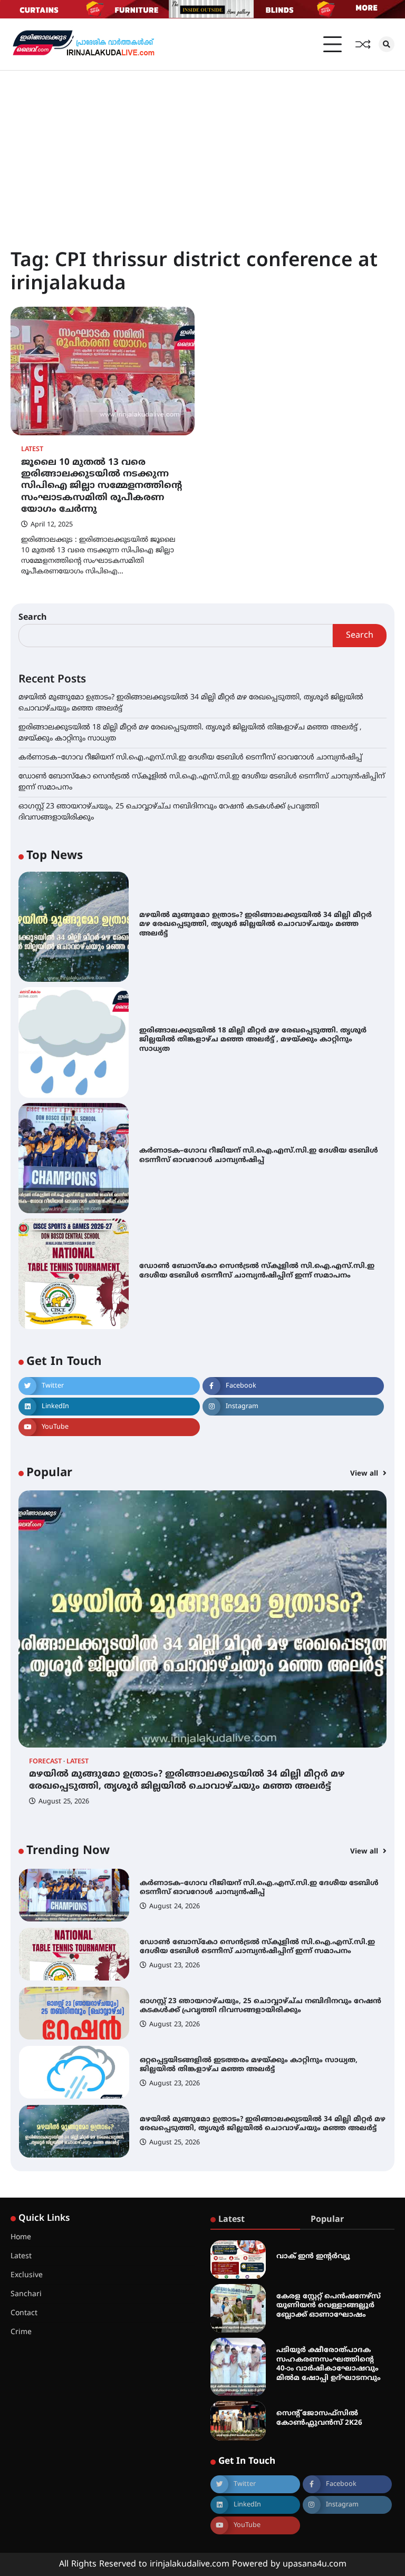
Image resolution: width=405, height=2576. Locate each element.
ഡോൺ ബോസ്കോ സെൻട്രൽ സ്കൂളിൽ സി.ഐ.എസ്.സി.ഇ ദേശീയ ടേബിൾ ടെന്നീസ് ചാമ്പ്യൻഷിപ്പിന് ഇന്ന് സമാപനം (257, 1271)
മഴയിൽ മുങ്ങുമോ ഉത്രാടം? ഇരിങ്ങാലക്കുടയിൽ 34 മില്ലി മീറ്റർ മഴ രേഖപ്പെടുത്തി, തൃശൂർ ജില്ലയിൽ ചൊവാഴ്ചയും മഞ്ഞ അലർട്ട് (255, 924)
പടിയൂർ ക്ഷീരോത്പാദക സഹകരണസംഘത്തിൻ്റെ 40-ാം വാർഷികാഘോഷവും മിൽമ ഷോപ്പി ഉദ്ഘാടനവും (329, 2364)
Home (21, 2237)
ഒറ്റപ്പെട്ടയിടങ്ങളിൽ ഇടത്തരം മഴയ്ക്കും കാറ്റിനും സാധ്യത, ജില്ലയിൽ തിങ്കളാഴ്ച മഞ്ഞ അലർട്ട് (249, 2065)
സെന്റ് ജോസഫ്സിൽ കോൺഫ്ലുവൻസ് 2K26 (319, 2418)
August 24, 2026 (175, 1907)
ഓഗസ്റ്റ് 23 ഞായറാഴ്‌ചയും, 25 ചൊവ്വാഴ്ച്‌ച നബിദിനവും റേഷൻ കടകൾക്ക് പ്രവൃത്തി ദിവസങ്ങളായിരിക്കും (261, 2006)
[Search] (387, 44)
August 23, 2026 (175, 1966)
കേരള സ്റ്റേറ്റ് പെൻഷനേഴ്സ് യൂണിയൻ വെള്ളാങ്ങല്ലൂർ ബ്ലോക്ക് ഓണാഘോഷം (329, 2306)
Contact (24, 2313)
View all (365, 1474)
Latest (32, 450)
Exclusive (27, 2275)
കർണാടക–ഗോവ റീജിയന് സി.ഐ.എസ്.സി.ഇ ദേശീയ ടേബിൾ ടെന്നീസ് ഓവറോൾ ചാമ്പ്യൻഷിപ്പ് (190, 758)
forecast (45, 1762)
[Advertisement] (202, 150)
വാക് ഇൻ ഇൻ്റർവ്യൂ (313, 2256)
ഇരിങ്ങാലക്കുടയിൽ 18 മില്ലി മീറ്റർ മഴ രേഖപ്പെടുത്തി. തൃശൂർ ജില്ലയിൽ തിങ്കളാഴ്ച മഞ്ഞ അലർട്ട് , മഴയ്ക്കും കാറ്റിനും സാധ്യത (253, 1040)
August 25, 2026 (64, 1802)
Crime (21, 2332)
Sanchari (26, 2294)
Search (33, 618)
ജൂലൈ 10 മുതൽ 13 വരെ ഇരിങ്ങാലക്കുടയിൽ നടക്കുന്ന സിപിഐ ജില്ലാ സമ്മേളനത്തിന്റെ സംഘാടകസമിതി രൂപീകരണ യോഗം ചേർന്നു (102, 486)
